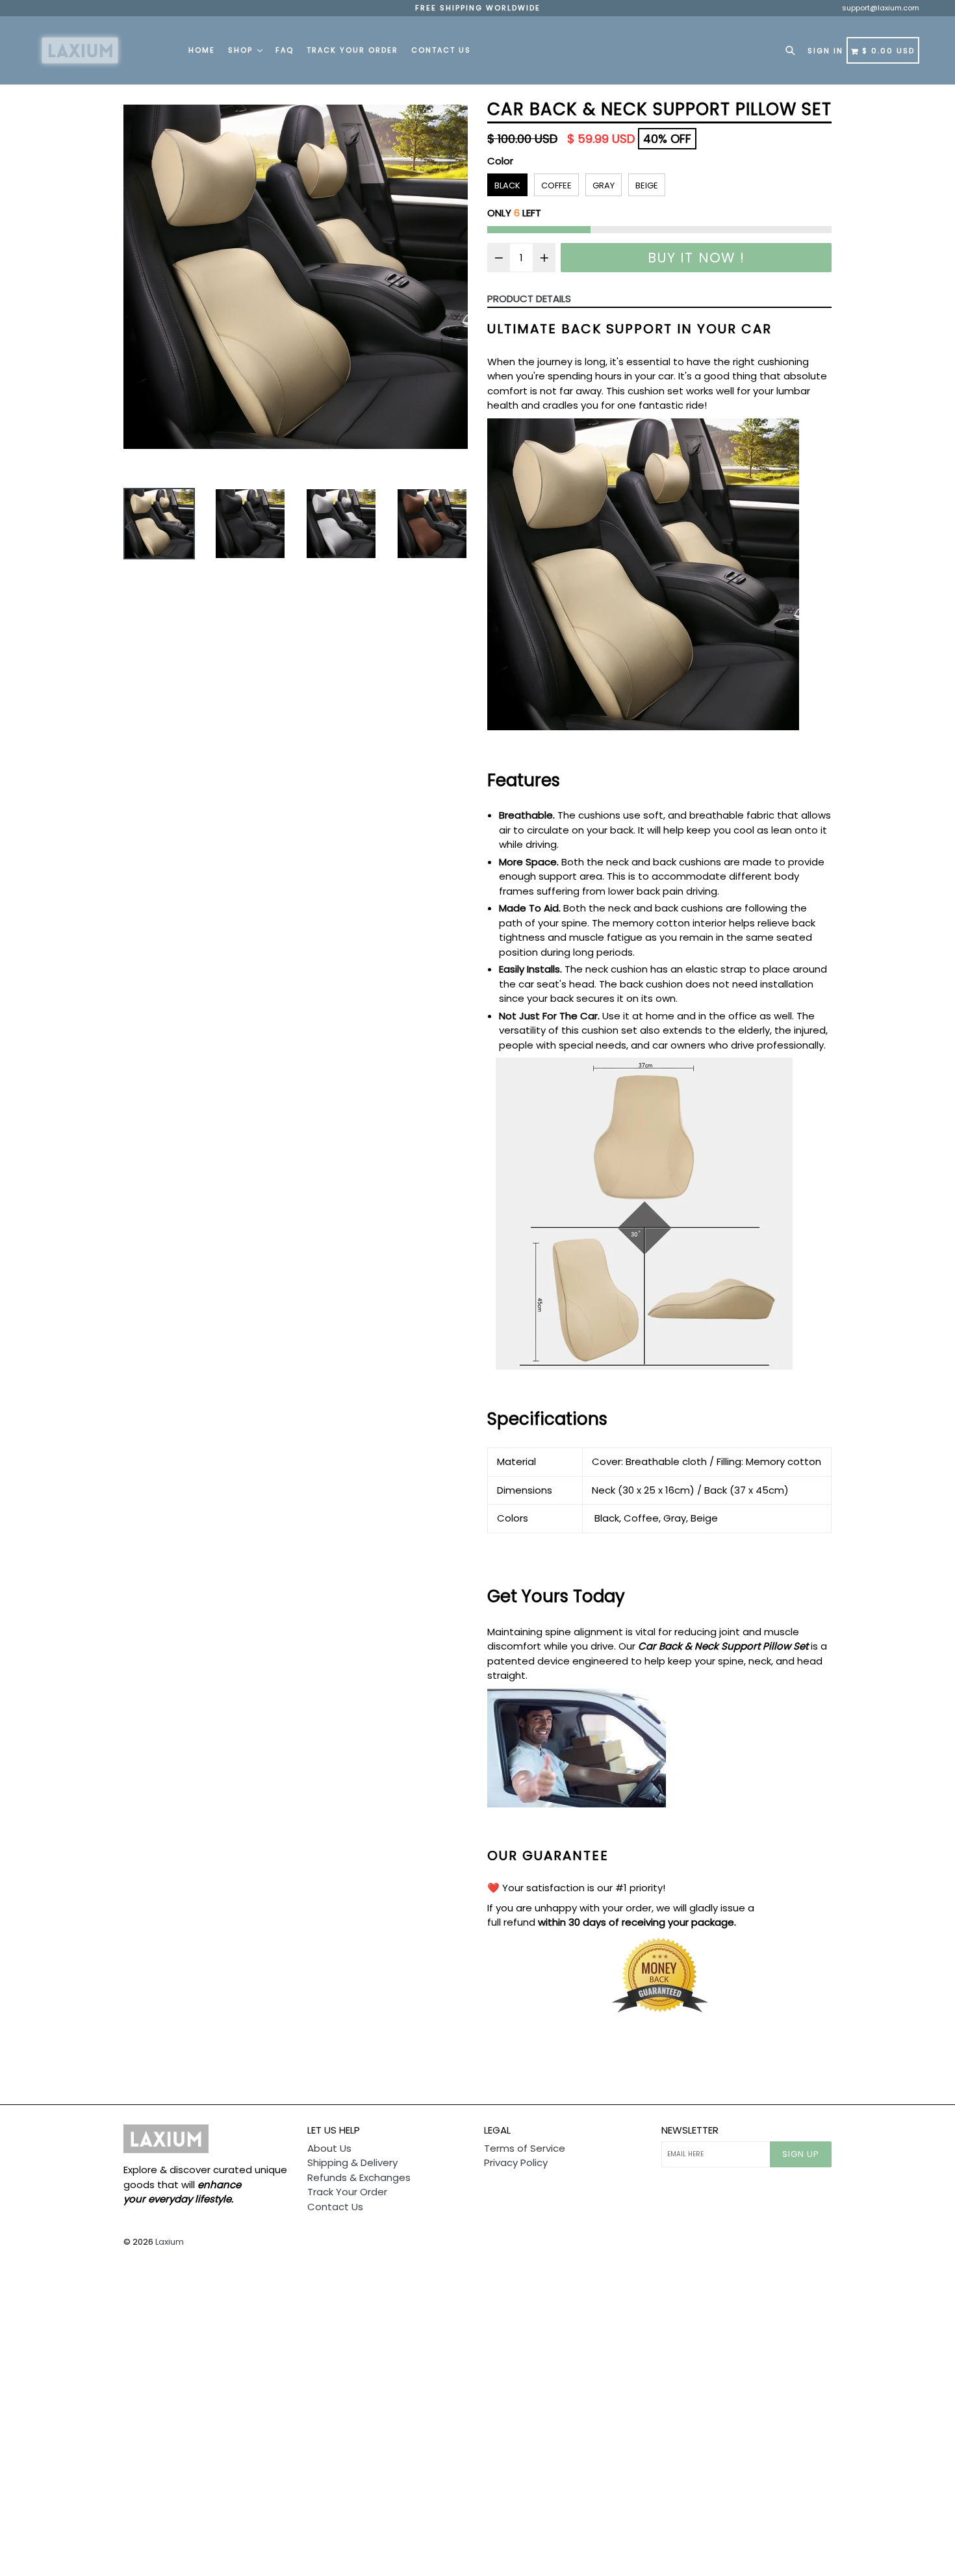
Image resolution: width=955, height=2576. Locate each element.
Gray (604, 185)
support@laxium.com (881, 8)
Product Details (529, 299)
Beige (647, 185)
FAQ (285, 50)
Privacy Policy (516, 2162)
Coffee (556, 185)
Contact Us (441, 50)
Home (202, 50)
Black (507, 185)
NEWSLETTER (690, 2130)
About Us (329, 2148)
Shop (242, 50)
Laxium (170, 2242)
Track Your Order (352, 50)
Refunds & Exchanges (359, 2177)
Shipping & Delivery (352, 2162)
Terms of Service (525, 2148)
